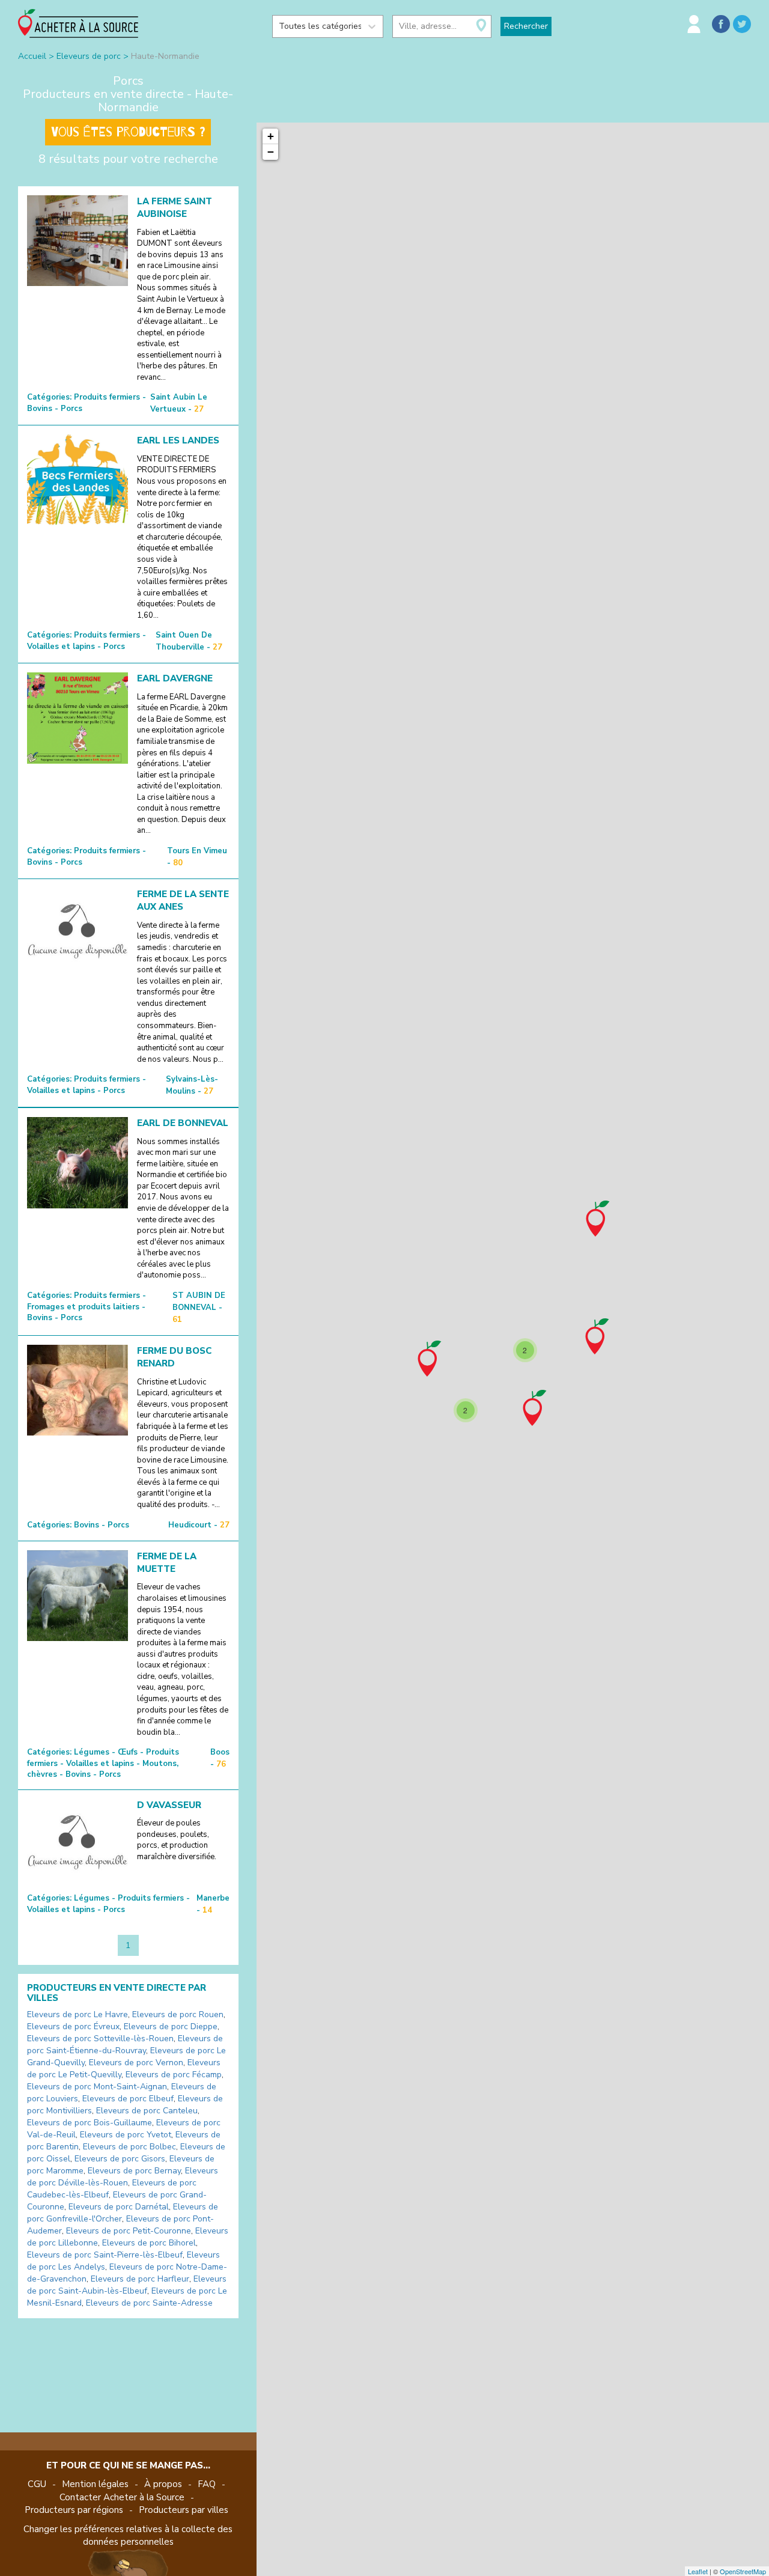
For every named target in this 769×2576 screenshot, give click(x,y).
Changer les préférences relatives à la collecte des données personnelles (128, 2535)
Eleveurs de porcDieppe (171, 2026)
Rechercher (526, 26)
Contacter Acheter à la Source (122, 2497)
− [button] (271, 152)
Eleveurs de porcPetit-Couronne (129, 2231)
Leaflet (698, 2571)
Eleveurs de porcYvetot (126, 2135)
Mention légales (95, 2484)
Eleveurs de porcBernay (134, 2171)
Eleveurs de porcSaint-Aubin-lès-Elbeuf (127, 2285)
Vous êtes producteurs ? (128, 132)
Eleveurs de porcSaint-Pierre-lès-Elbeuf (105, 2255)
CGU (37, 2484)
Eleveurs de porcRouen (178, 2014)
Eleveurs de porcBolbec (129, 2147)
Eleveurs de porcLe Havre (78, 2014)
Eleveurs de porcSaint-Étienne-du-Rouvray (125, 2045)
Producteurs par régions (74, 2510)
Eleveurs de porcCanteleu (147, 2111)
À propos (163, 2484)
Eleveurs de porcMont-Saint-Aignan (97, 2087)
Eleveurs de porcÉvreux (73, 2026)
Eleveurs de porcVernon (136, 2063)
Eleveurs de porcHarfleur (140, 2279)
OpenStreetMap (743, 2571)
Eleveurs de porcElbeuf (128, 2099)
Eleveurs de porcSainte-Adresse (149, 2303)
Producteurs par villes (184, 2510)
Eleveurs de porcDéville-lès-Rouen (123, 2177)
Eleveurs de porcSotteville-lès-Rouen (100, 2039)
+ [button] (271, 136)
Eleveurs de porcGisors (120, 2159)
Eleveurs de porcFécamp (174, 2075)
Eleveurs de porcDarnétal (119, 2207)
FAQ (207, 2484)
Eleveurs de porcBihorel (149, 2243)
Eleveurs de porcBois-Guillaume (90, 2123)
